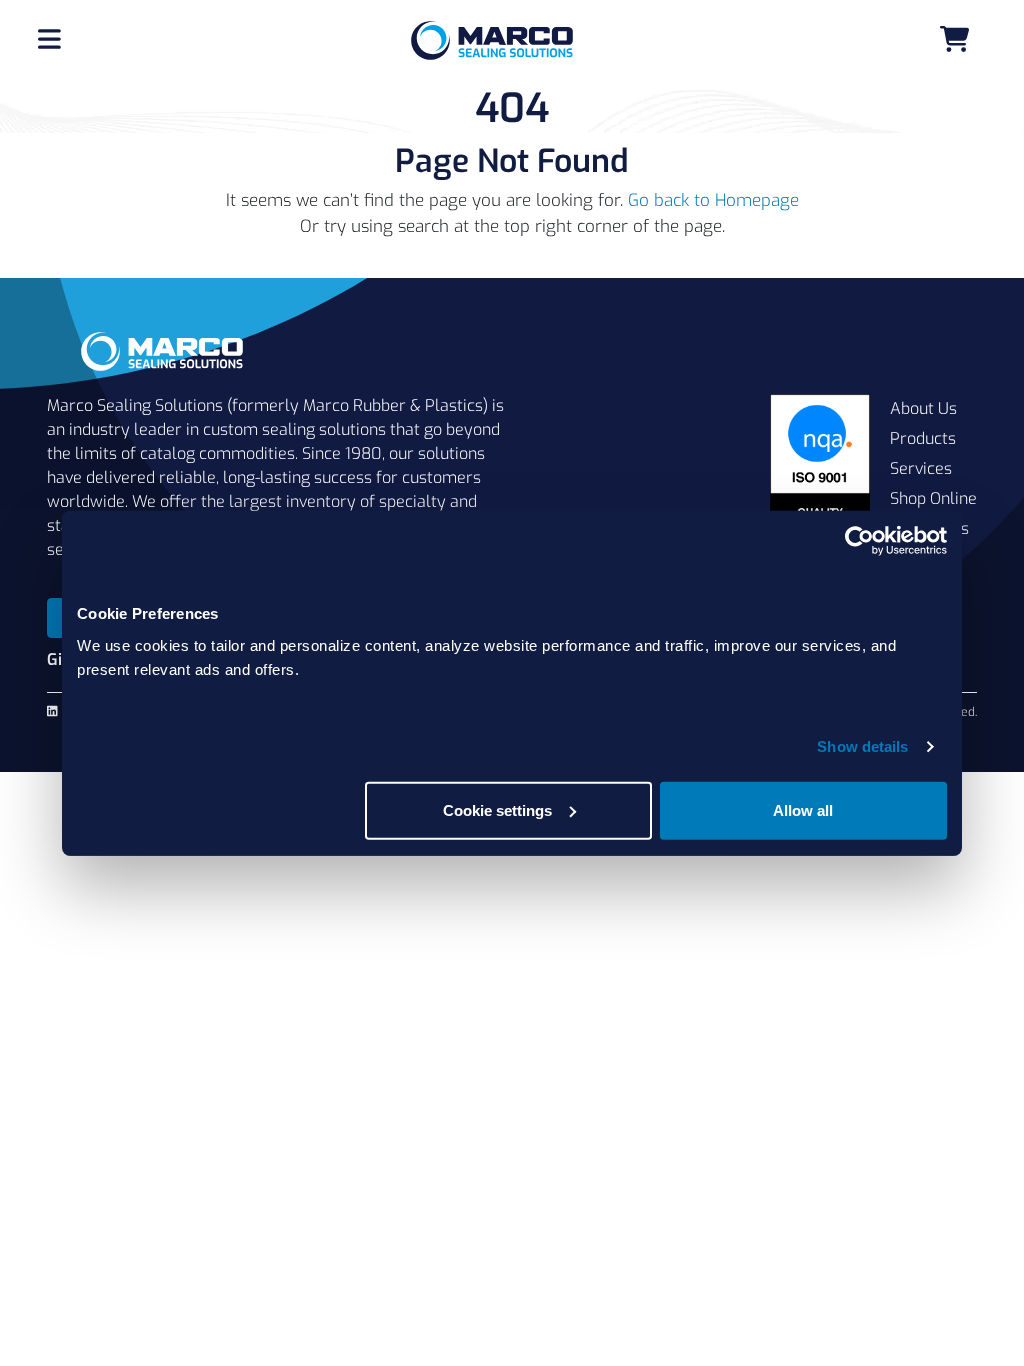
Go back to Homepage (713, 200)
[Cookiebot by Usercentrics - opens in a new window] (859, 541)
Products (923, 438)
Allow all (803, 809)
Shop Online (933, 498)
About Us (923, 408)
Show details (862, 746)
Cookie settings (497, 809)
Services (921, 468)
